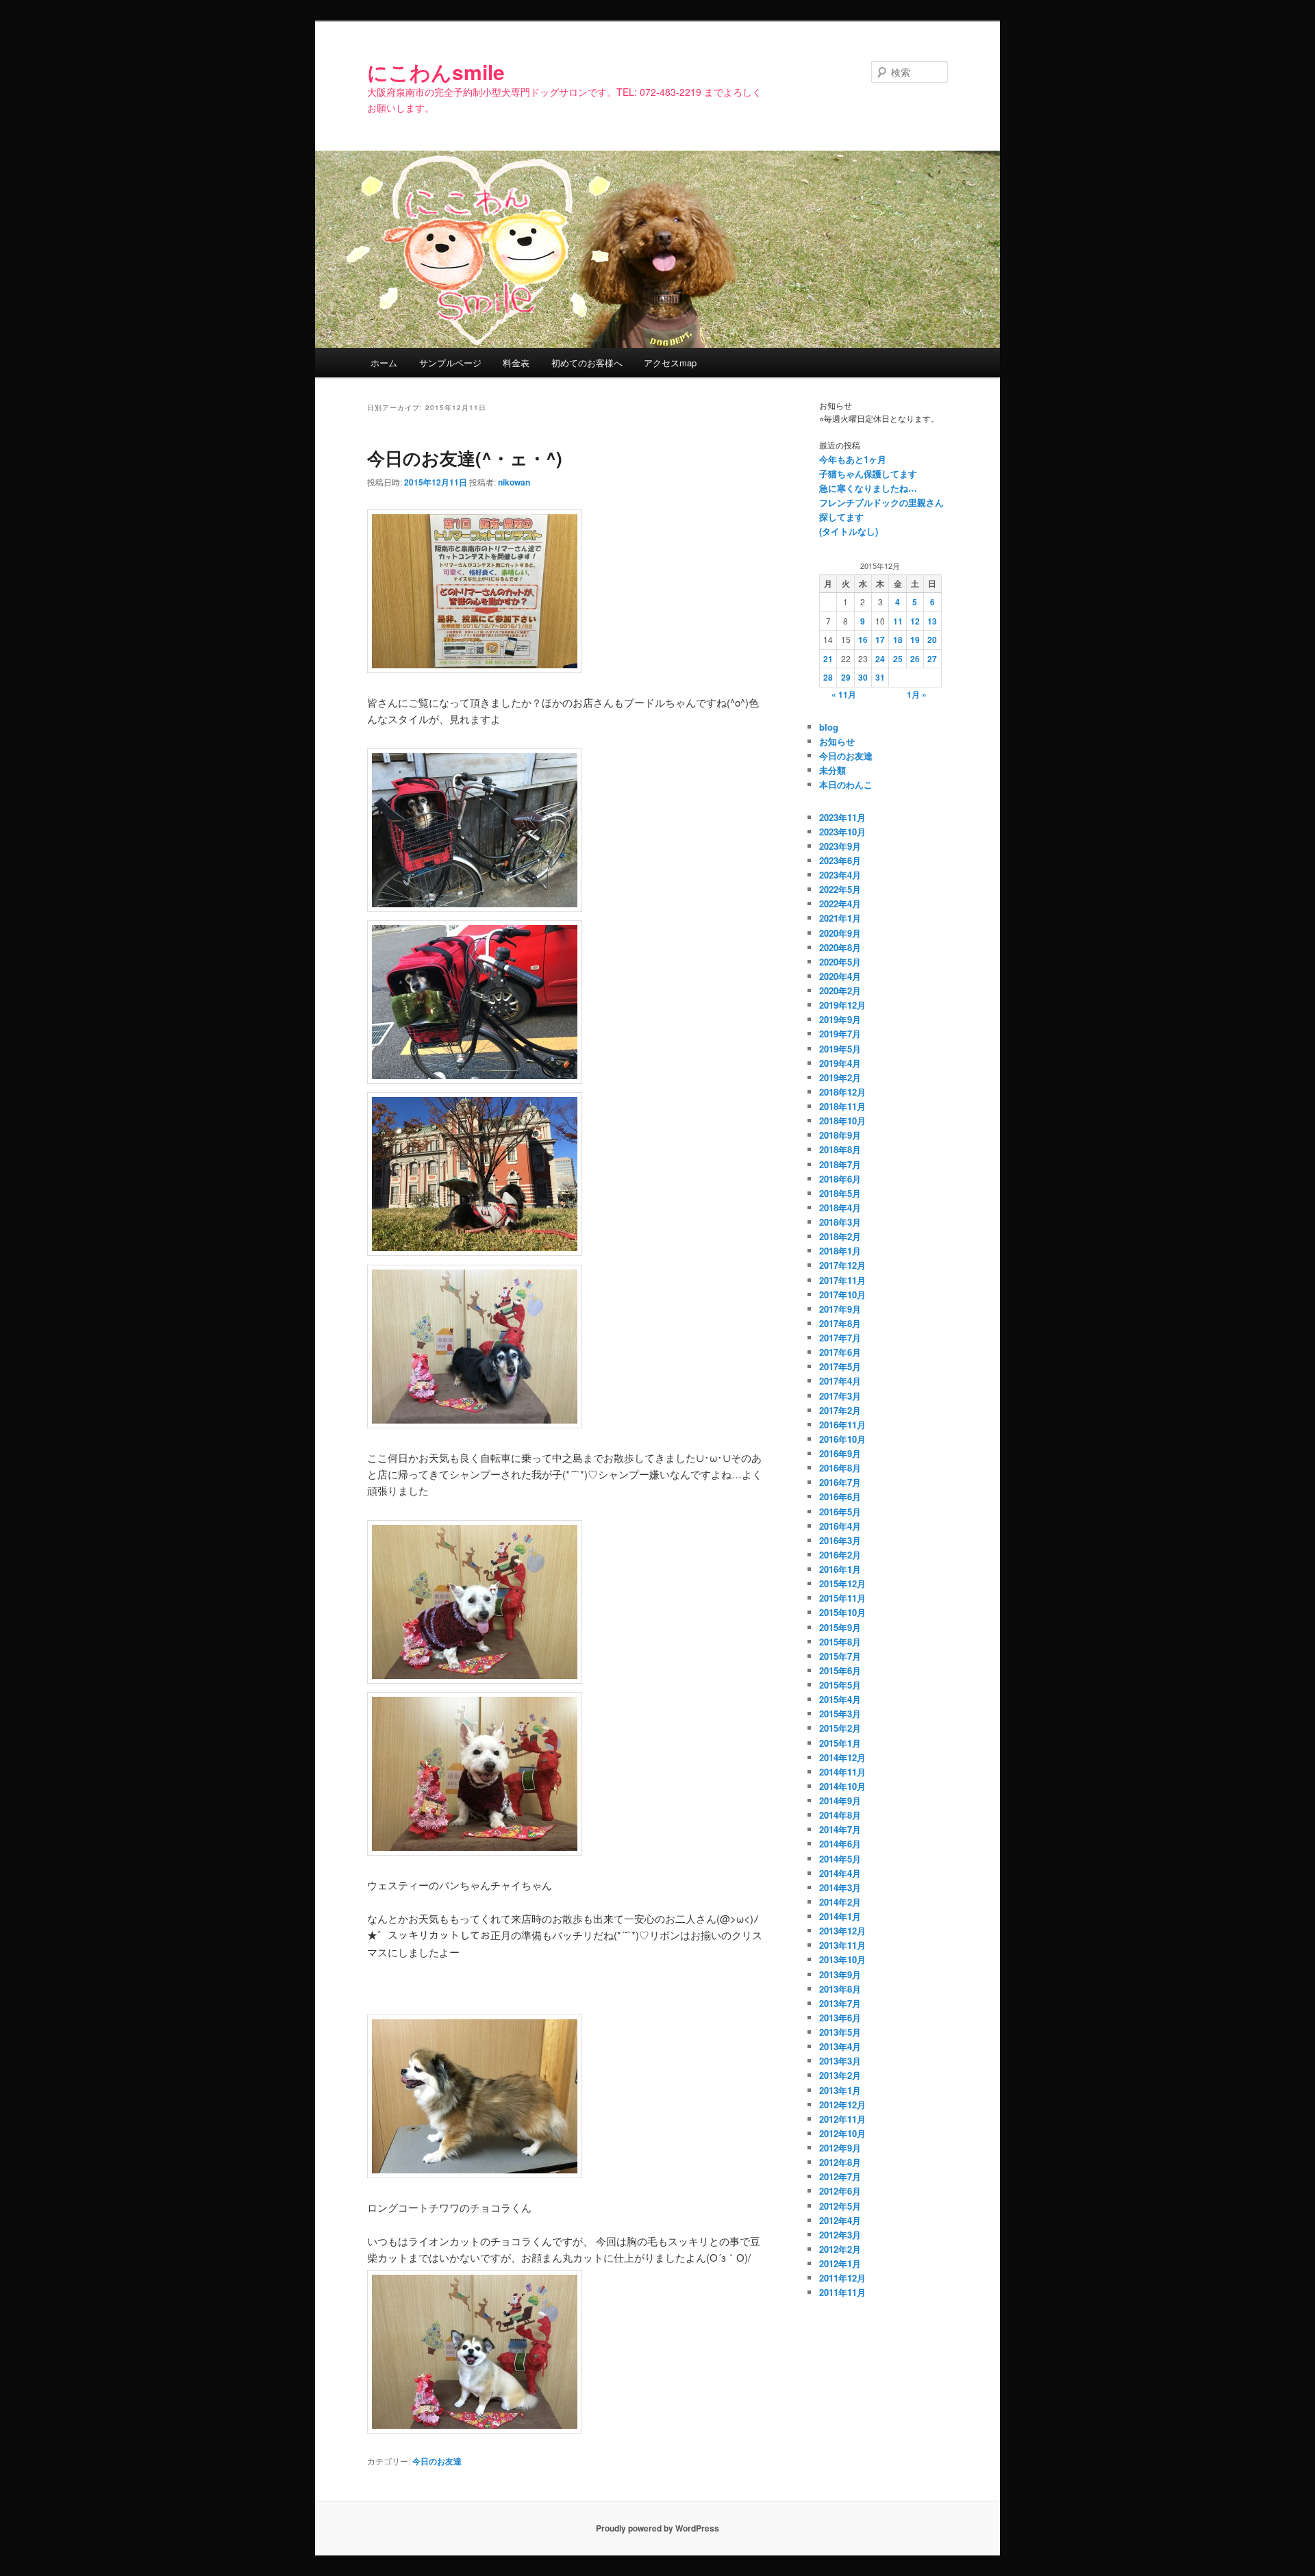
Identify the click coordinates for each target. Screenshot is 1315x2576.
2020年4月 (840, 976)
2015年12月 (842, 1583)
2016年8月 (840, 1468)
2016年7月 (840, 1482)
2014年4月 (840, 1873)
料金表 (516, 363)
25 (898, 659)
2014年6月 (840, 1844)
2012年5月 (840, 2206)
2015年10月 (842, 1612)
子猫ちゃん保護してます (868, 473)
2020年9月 (840, 933)
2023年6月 (840, 860)
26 (915, 659)
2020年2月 (840, 990)
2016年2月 (840, 1555)
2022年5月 (840, 889)
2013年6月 (840, 2018)
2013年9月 (840, 1974)
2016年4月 (840, 1526)
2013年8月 (840, 1989)
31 (880, 677)
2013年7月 (840, 2003)
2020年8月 (840, 947)
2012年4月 (840, 2220)
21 (828, 659)
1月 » (917, 694)
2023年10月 (842, 832)
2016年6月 (840, 1497)
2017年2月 (840, 1410)
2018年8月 (840, 1149)
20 (932, 640)
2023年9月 (840, 846)
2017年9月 (840, 1309)
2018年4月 (840, 1208)
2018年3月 (840, 1222)
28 (828, 677)
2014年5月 (840, 1859)
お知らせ (837, 741)
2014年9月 (840, 1801)
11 (898, 621)
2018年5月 (840, 1193)
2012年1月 (840, 2263)
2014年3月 (840, 1887)
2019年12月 (842, 1005)
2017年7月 (840, 1338)
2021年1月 (840, 918)
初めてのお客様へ (587, 363)
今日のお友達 (437, 2461)
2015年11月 (842, 1598)
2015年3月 (840, 1714)
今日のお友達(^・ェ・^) (465, 458)
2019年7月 (840, 1034)
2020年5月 (840, 962)
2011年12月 (842, 2278)
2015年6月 (840, 1670)
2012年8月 (840, 2162)
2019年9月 (840, 1019)
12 (915, 621)
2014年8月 (840, 1815)
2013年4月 (840, 2046)
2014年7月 (840, 1829)
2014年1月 (840, 1916)
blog (829, 727)
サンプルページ (450, 363)
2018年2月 (840, 1236)
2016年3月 (840, 1540)
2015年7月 (840, 1656)
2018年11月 (842, 1106)
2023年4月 (840, 875)
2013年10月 (842, 1959)
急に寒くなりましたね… (868, 488)
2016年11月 (842, 1425)
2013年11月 (842, 1945)
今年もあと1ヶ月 (853, 459)
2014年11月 (842, 1772)
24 (880, 659)
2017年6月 (840, 1352)
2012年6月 (840, 2191)
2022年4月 (840, 904)
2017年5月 (840, 1366)
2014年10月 (842, 1786)
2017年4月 (840, 1381)
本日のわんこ (846, 784)
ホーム (384, 363)
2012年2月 (840, 2249)
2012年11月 (842, 2119)
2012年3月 (840, 2235)
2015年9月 (840, 1627)
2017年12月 (842, 1265)
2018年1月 (840, 1251)
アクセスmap (670, 363)
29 (846, 677)
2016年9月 (840, 1453)
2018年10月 (842, 1121)
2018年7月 (840, 1164)
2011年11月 (842, 2292)
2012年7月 (840, 2176)
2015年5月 (840, 1685)
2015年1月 (840, 1743)
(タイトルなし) (849, 531)
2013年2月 (840, 2075)
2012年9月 (840, 2148)
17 (880, 640)
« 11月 (844, 694)
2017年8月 (840, 1323)
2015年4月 (840, 1699)
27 (932, 659)
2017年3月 (840, 1396)
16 (863, 640)
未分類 (832, 770)
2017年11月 (842, 1280)
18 (898, 640)
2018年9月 (840, 1135)
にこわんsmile (436, 72)
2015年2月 (840, 1728)
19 (915, 640)
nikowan (514, 482)
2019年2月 (840, 1077)
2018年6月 (840, 1179)
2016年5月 (840, 1512)
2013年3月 (840, 2061)
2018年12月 (842, 1092)
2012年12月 (842, 2105)
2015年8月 (840, 1642)
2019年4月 (840, 1063)
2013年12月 (842, 1931)
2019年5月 (840, 1049)
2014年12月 (842, 1757)
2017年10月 (842, 1295)
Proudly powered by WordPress (657, 2528)
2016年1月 (840, 1569)
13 (932, 621)
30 (863, 677)
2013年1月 (840, 2090)
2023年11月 (842, 817)
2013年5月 (840, 2032)
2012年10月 (842, 2133)
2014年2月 (840, 1902)
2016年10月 (842, 1439)
